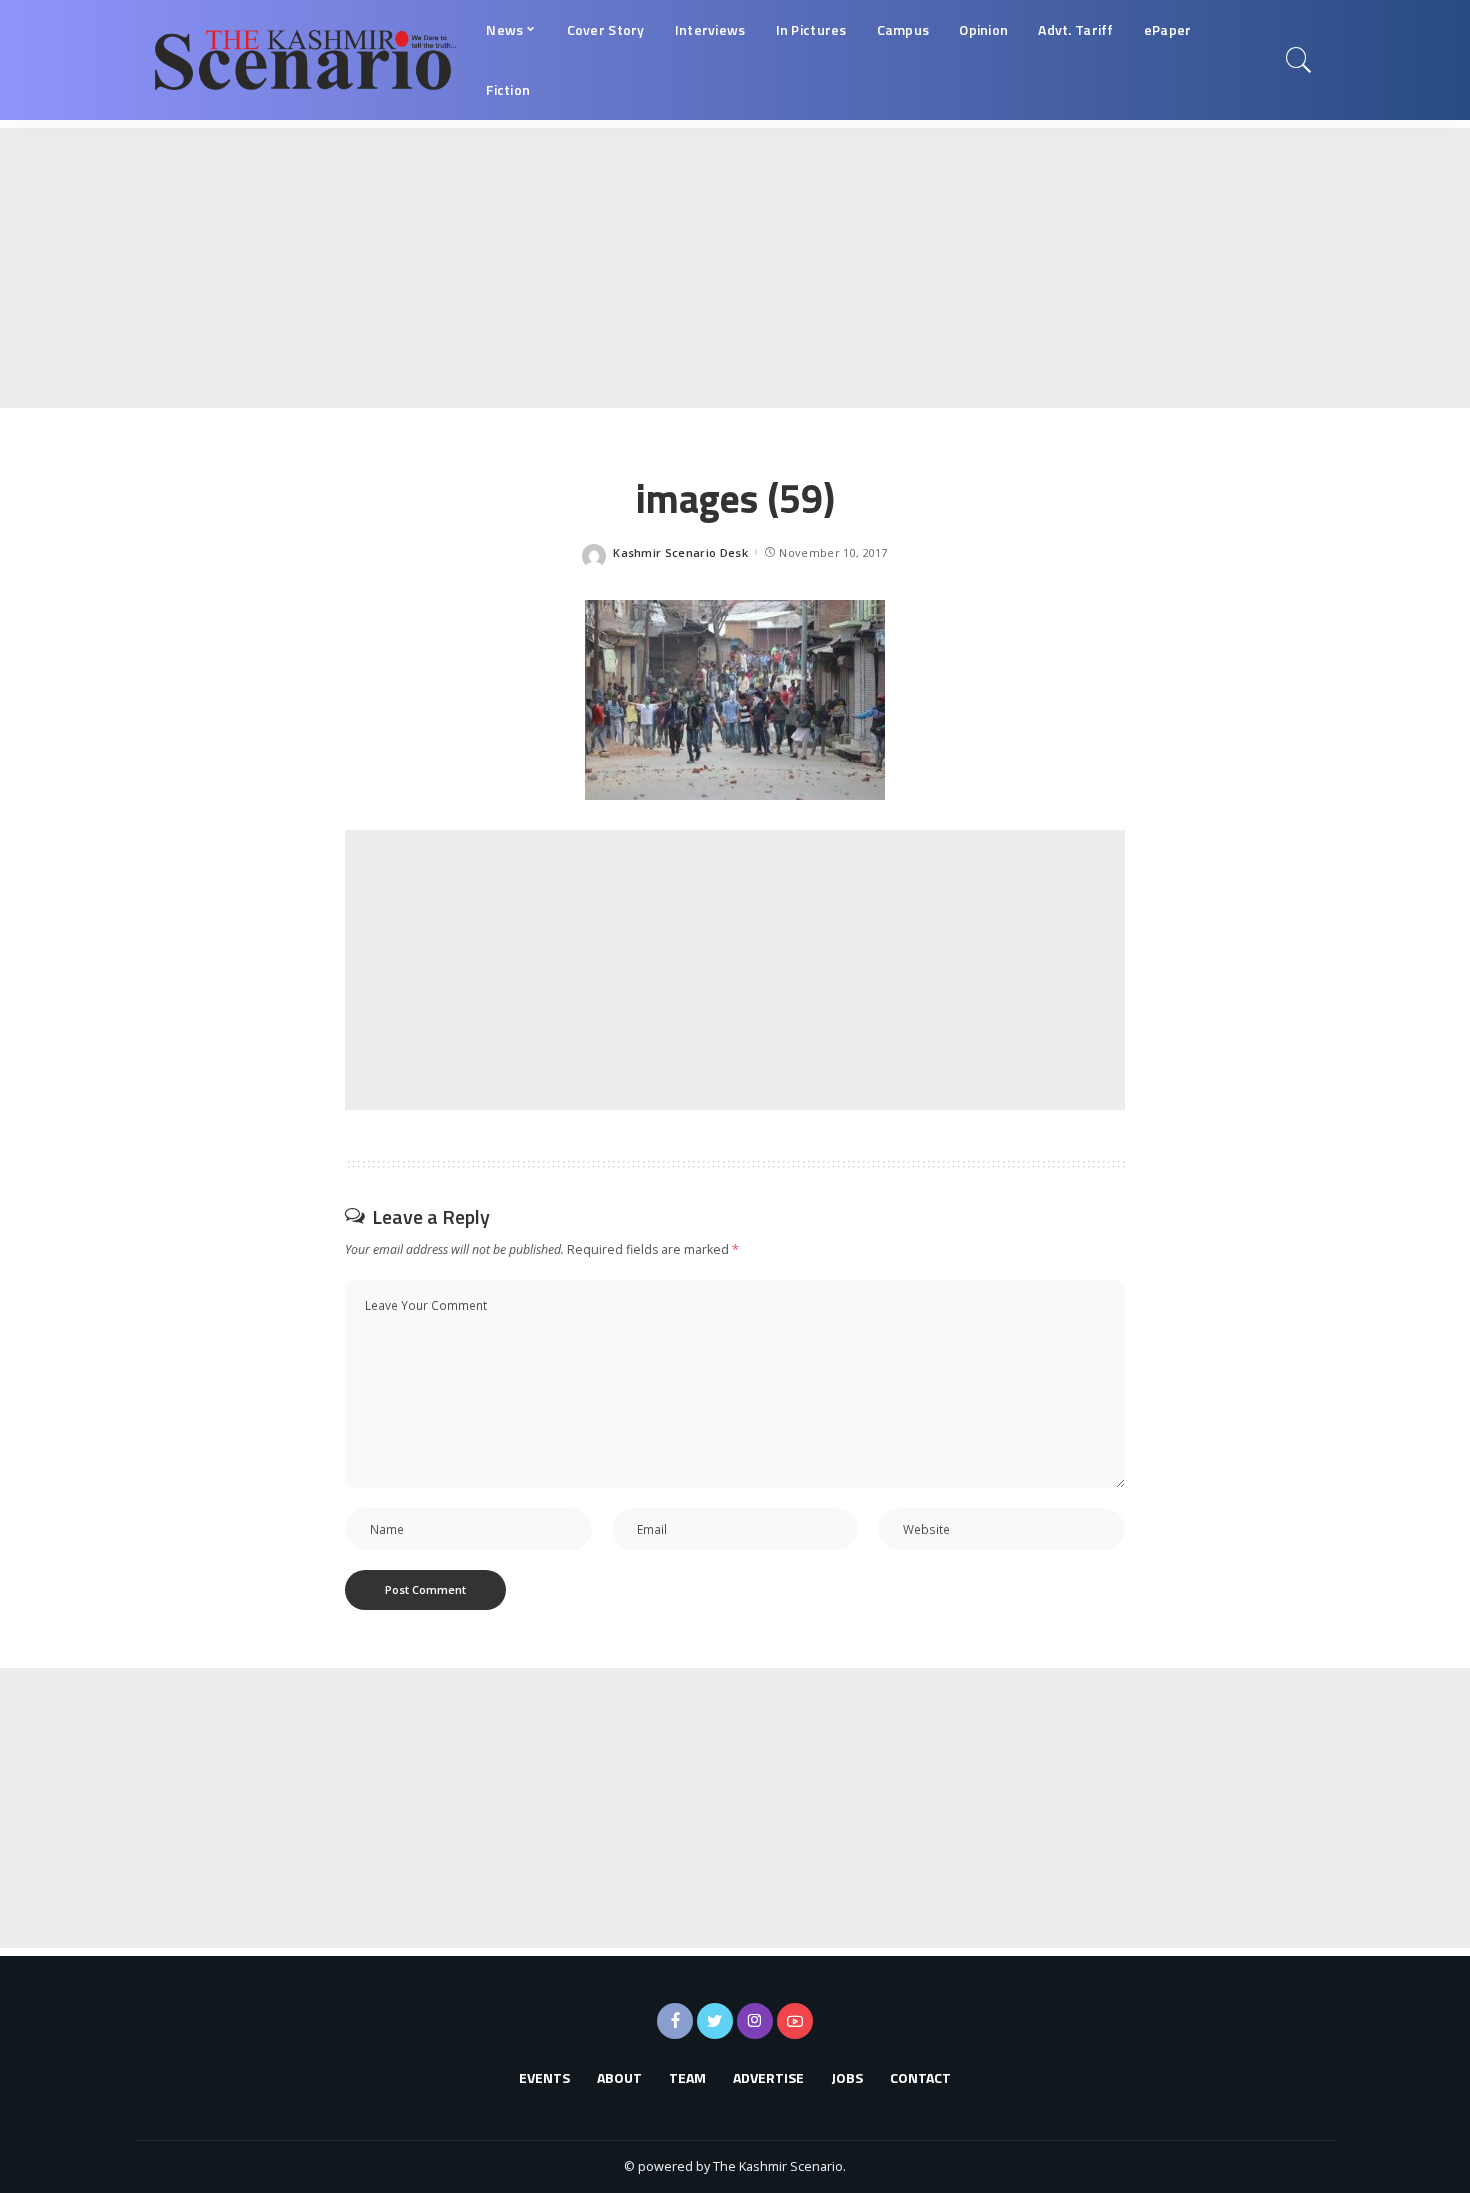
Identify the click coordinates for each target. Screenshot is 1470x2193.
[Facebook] (675, 2021)
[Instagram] (755, 2021)
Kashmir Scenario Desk (680, 552)
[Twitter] (715, 2021)
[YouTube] (795, 2021)
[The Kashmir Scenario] (305, 60)
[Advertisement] (600, 268)
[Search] (1299, 60)
